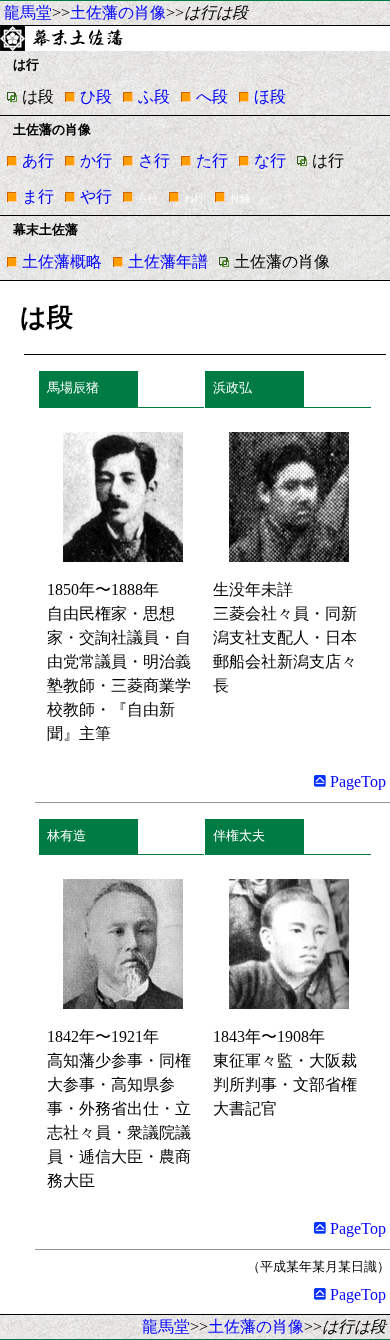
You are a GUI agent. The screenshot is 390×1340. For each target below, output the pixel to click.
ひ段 (96, 96)
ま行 (38, 196)
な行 (270, 160)
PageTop (356, 781)
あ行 (38, 160)
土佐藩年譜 (168, 261)
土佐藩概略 (62, 261)
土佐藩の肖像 (118, 12)
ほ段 (270, 96)
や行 (96, 196)
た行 (212, 160)
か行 (96, 160)
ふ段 (154, 96)
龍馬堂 (28, 12)
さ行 (154, 160)
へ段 (212, 96)
